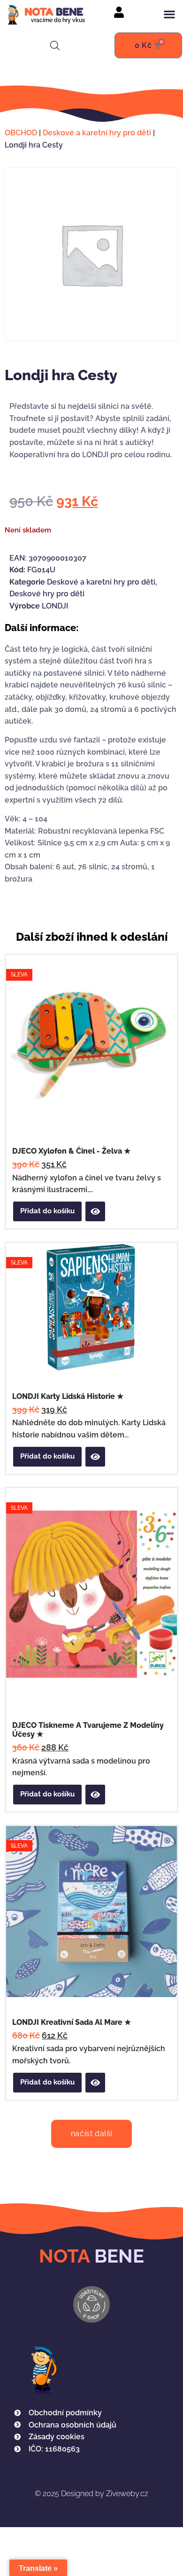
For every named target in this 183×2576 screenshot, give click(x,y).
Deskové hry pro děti (47, 594)
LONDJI (55, 606)
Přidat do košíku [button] (47, 1211)
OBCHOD (21, 133)
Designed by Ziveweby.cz (91, 2494)
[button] (169, 14)
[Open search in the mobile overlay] (55, 46)
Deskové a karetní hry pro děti (97, 133)
